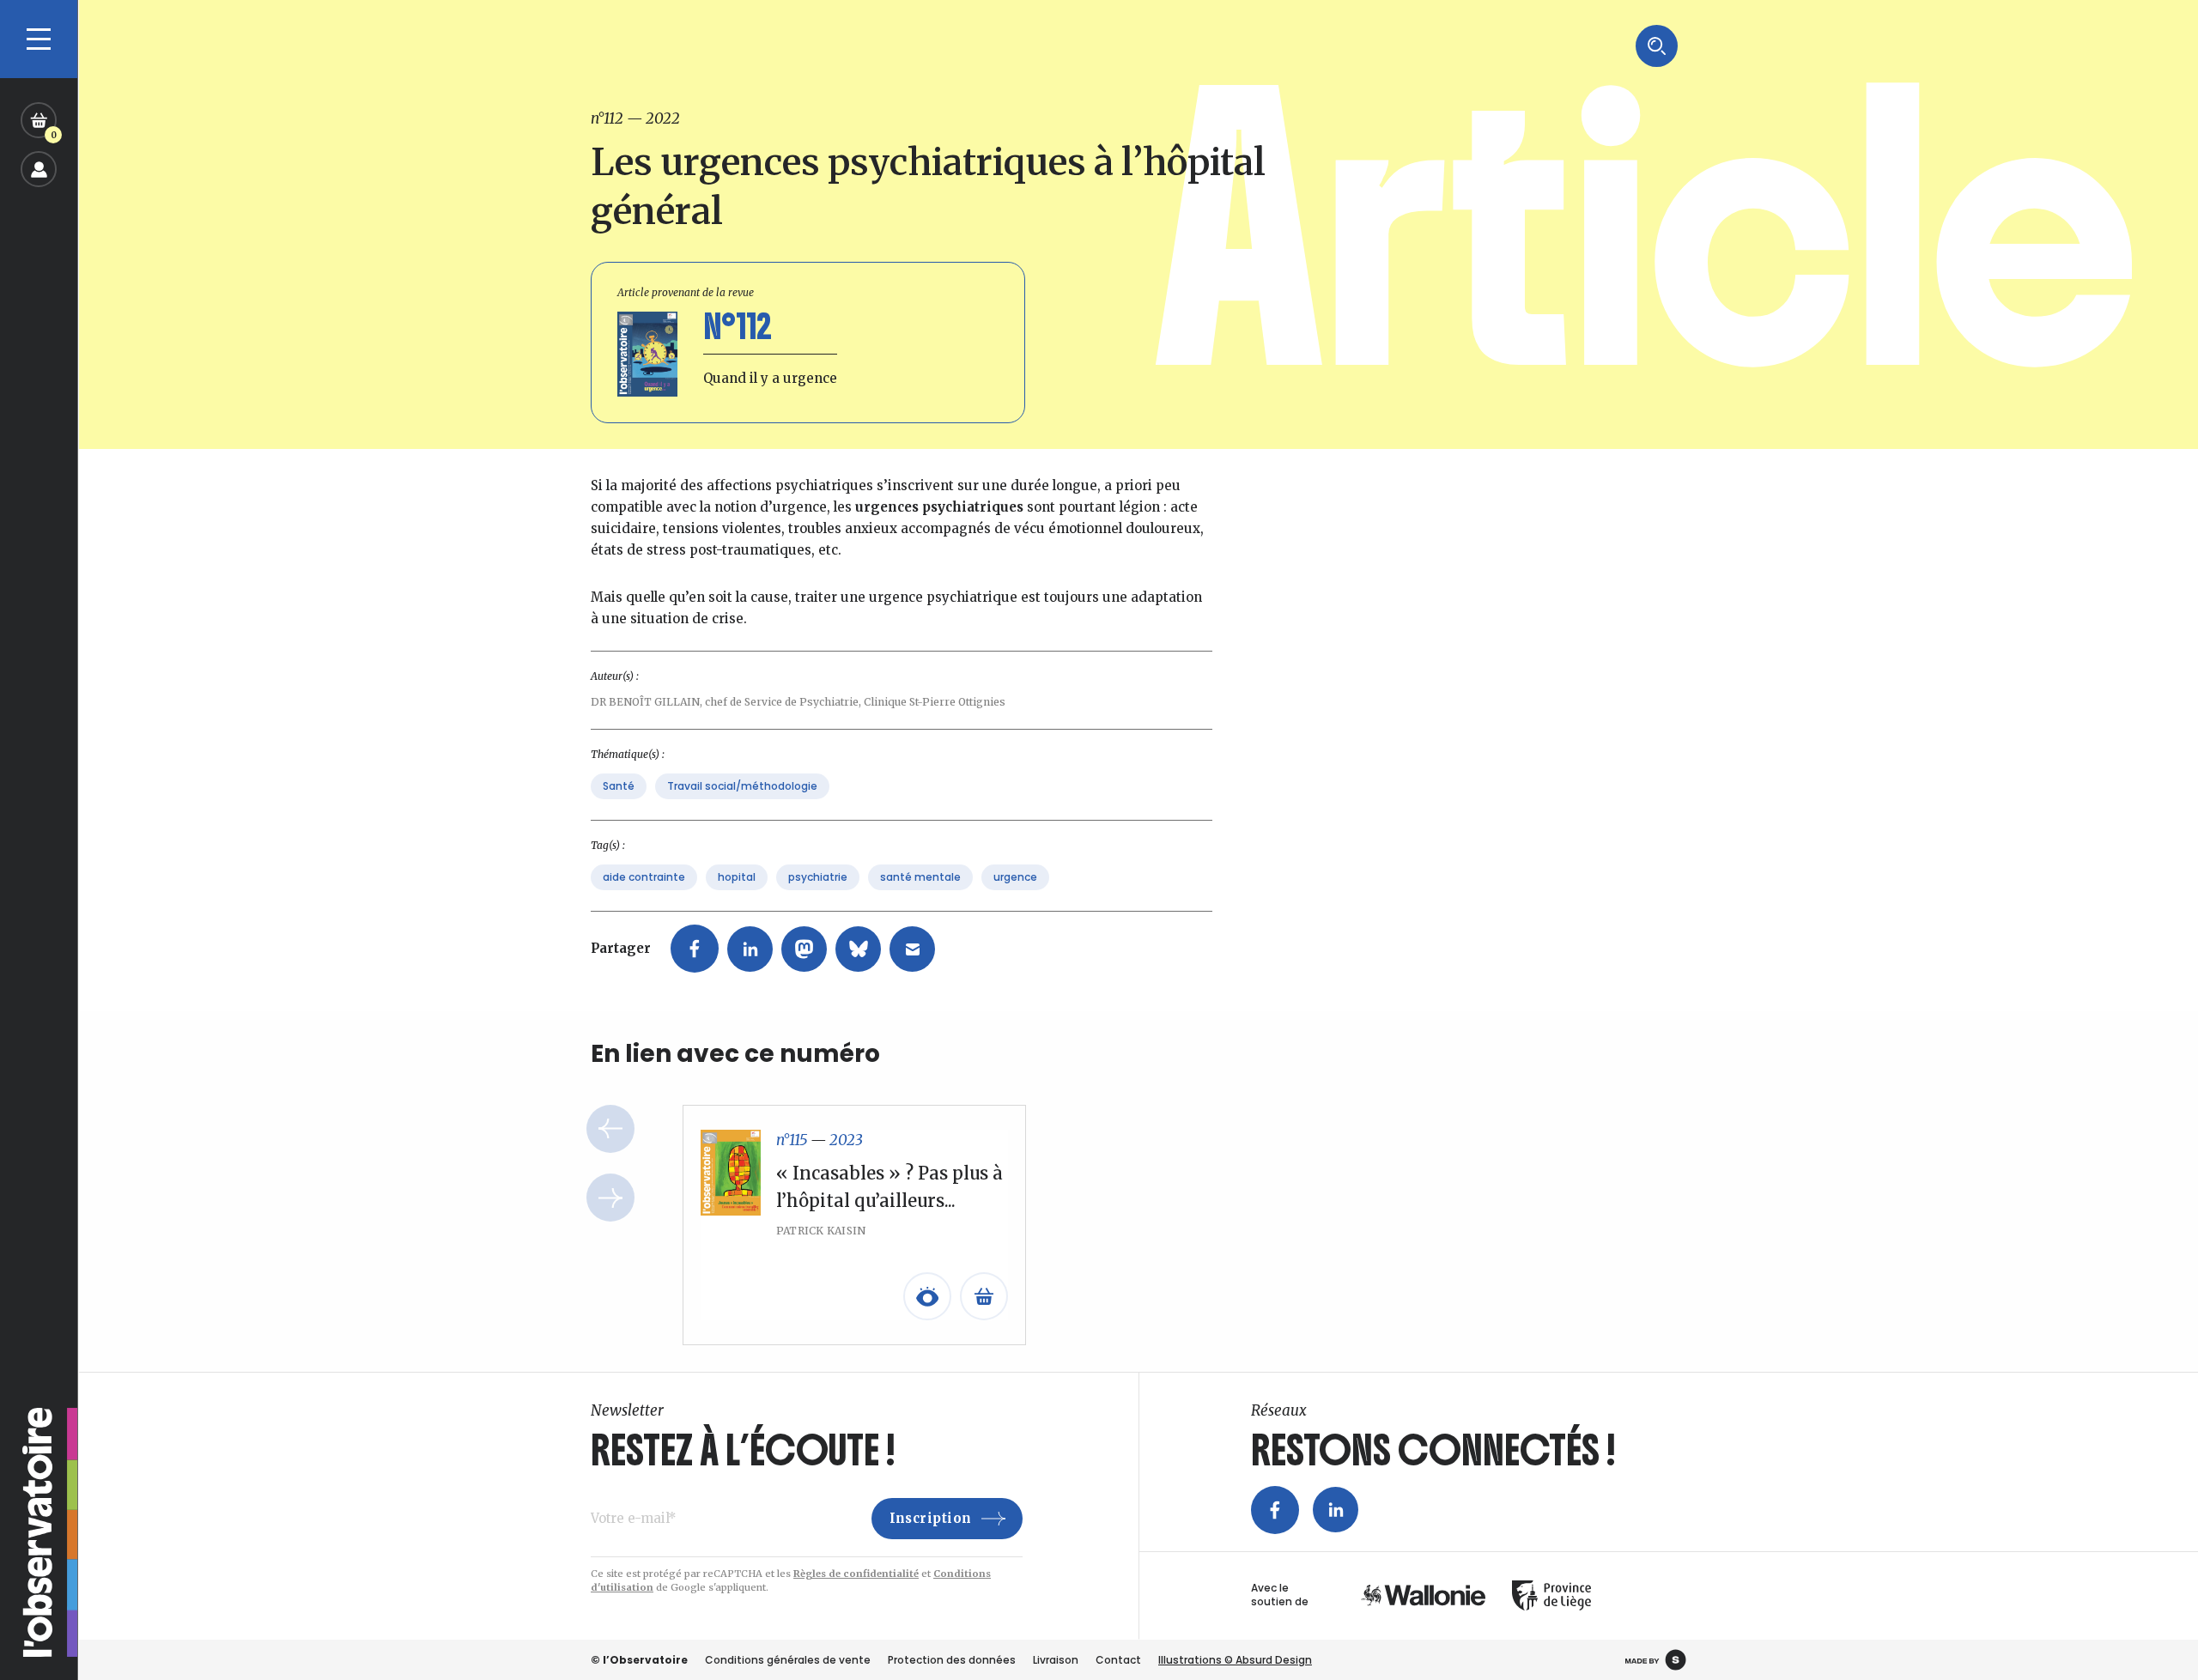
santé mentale (920, 877)
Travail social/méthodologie (742, 786)
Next (610, 1198)
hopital (737, 877)
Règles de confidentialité (856, 1574)
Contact (1118, 1660)
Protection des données (952, 1660)
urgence (1015, 877)
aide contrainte (644, 877)
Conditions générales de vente (788, 1660)
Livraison (1056, 1660)
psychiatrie (818, 877)
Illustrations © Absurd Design (1235, 1660)
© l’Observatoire (639, 1660)
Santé (619, 786)
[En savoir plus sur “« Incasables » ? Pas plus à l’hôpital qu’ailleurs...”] (984, 1296)
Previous (610, 1129)
